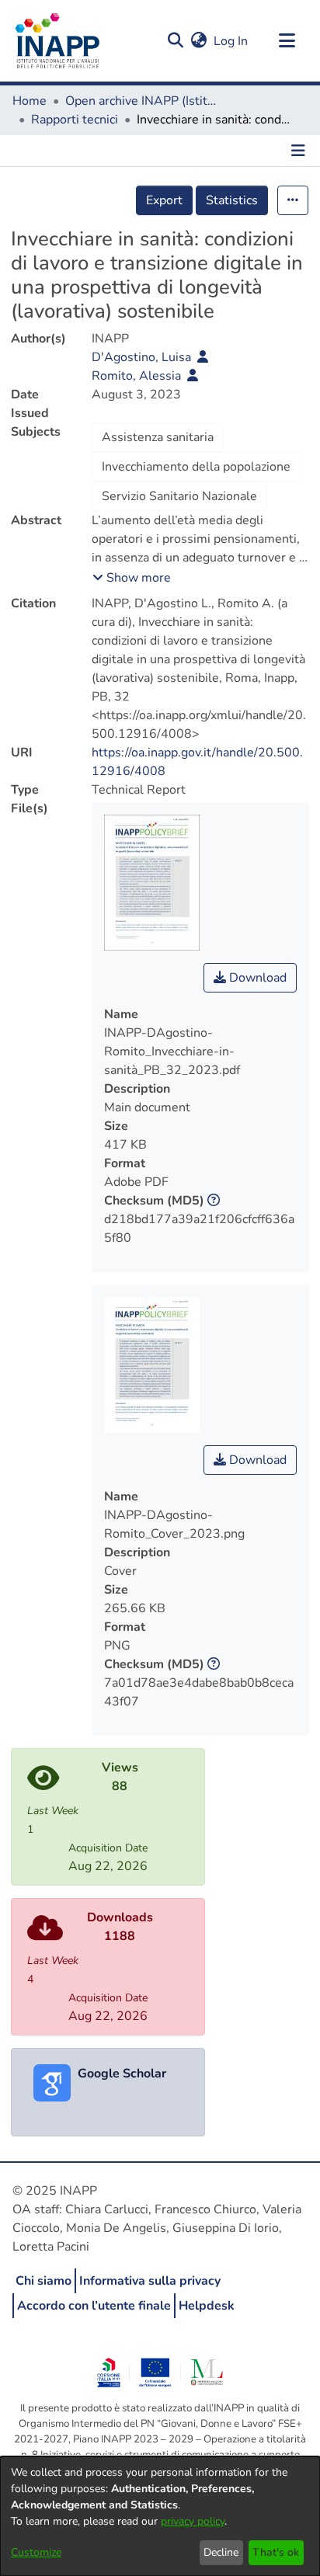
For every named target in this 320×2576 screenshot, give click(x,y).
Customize (36, 2552)
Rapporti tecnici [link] (75, 120)
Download (256, 978)
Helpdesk (207, 2306)
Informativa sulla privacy (150, 2281)
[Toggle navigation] (287, 41)
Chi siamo (43, 2281)
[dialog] (160, 2516)
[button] (175, 41)
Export (164, 200)
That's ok (276, 2552)
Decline (221, 2552)
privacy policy (193, 2521)
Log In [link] (231, 41)
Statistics (232, 200)
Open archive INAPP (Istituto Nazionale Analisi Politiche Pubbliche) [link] (143, 101)
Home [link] (30, 101)
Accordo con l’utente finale (94, 2306)
